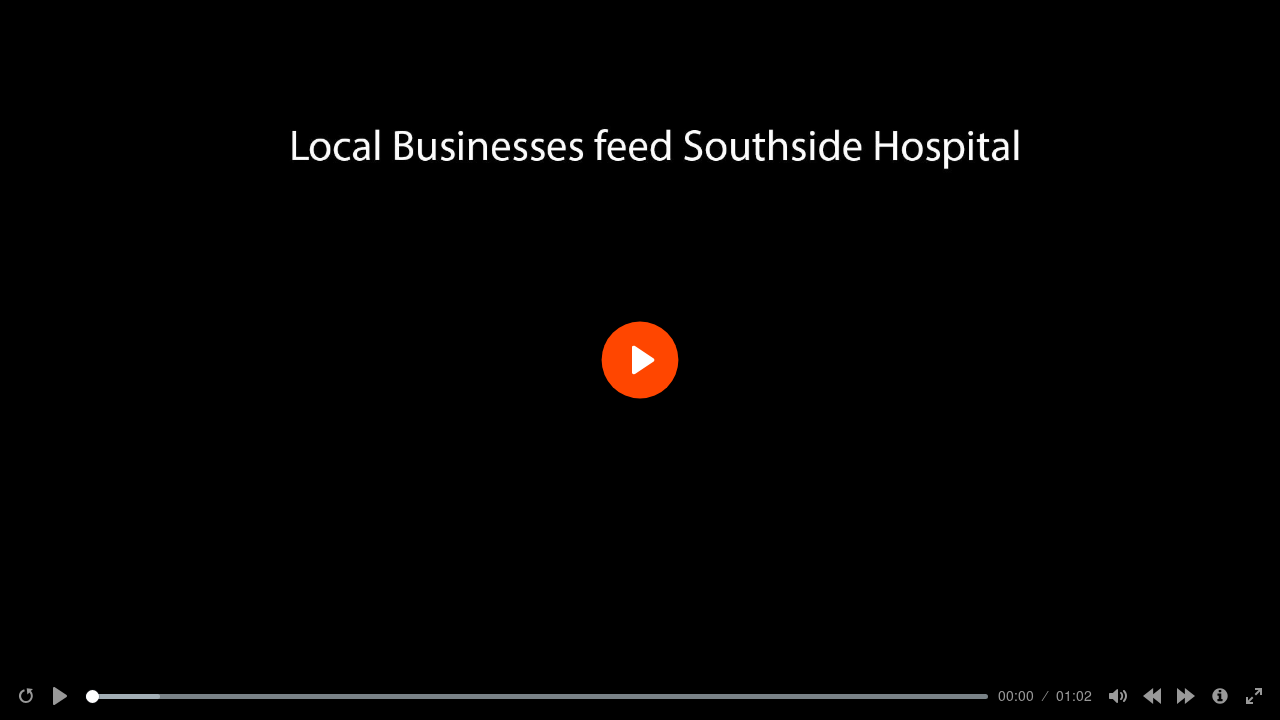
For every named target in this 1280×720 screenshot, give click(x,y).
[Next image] (1186, 696)
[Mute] (1118, 696)
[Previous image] (1152, 696)
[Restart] (26, 696)
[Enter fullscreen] (1254, 696)
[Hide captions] (1220, 696)
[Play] (60, 696)
